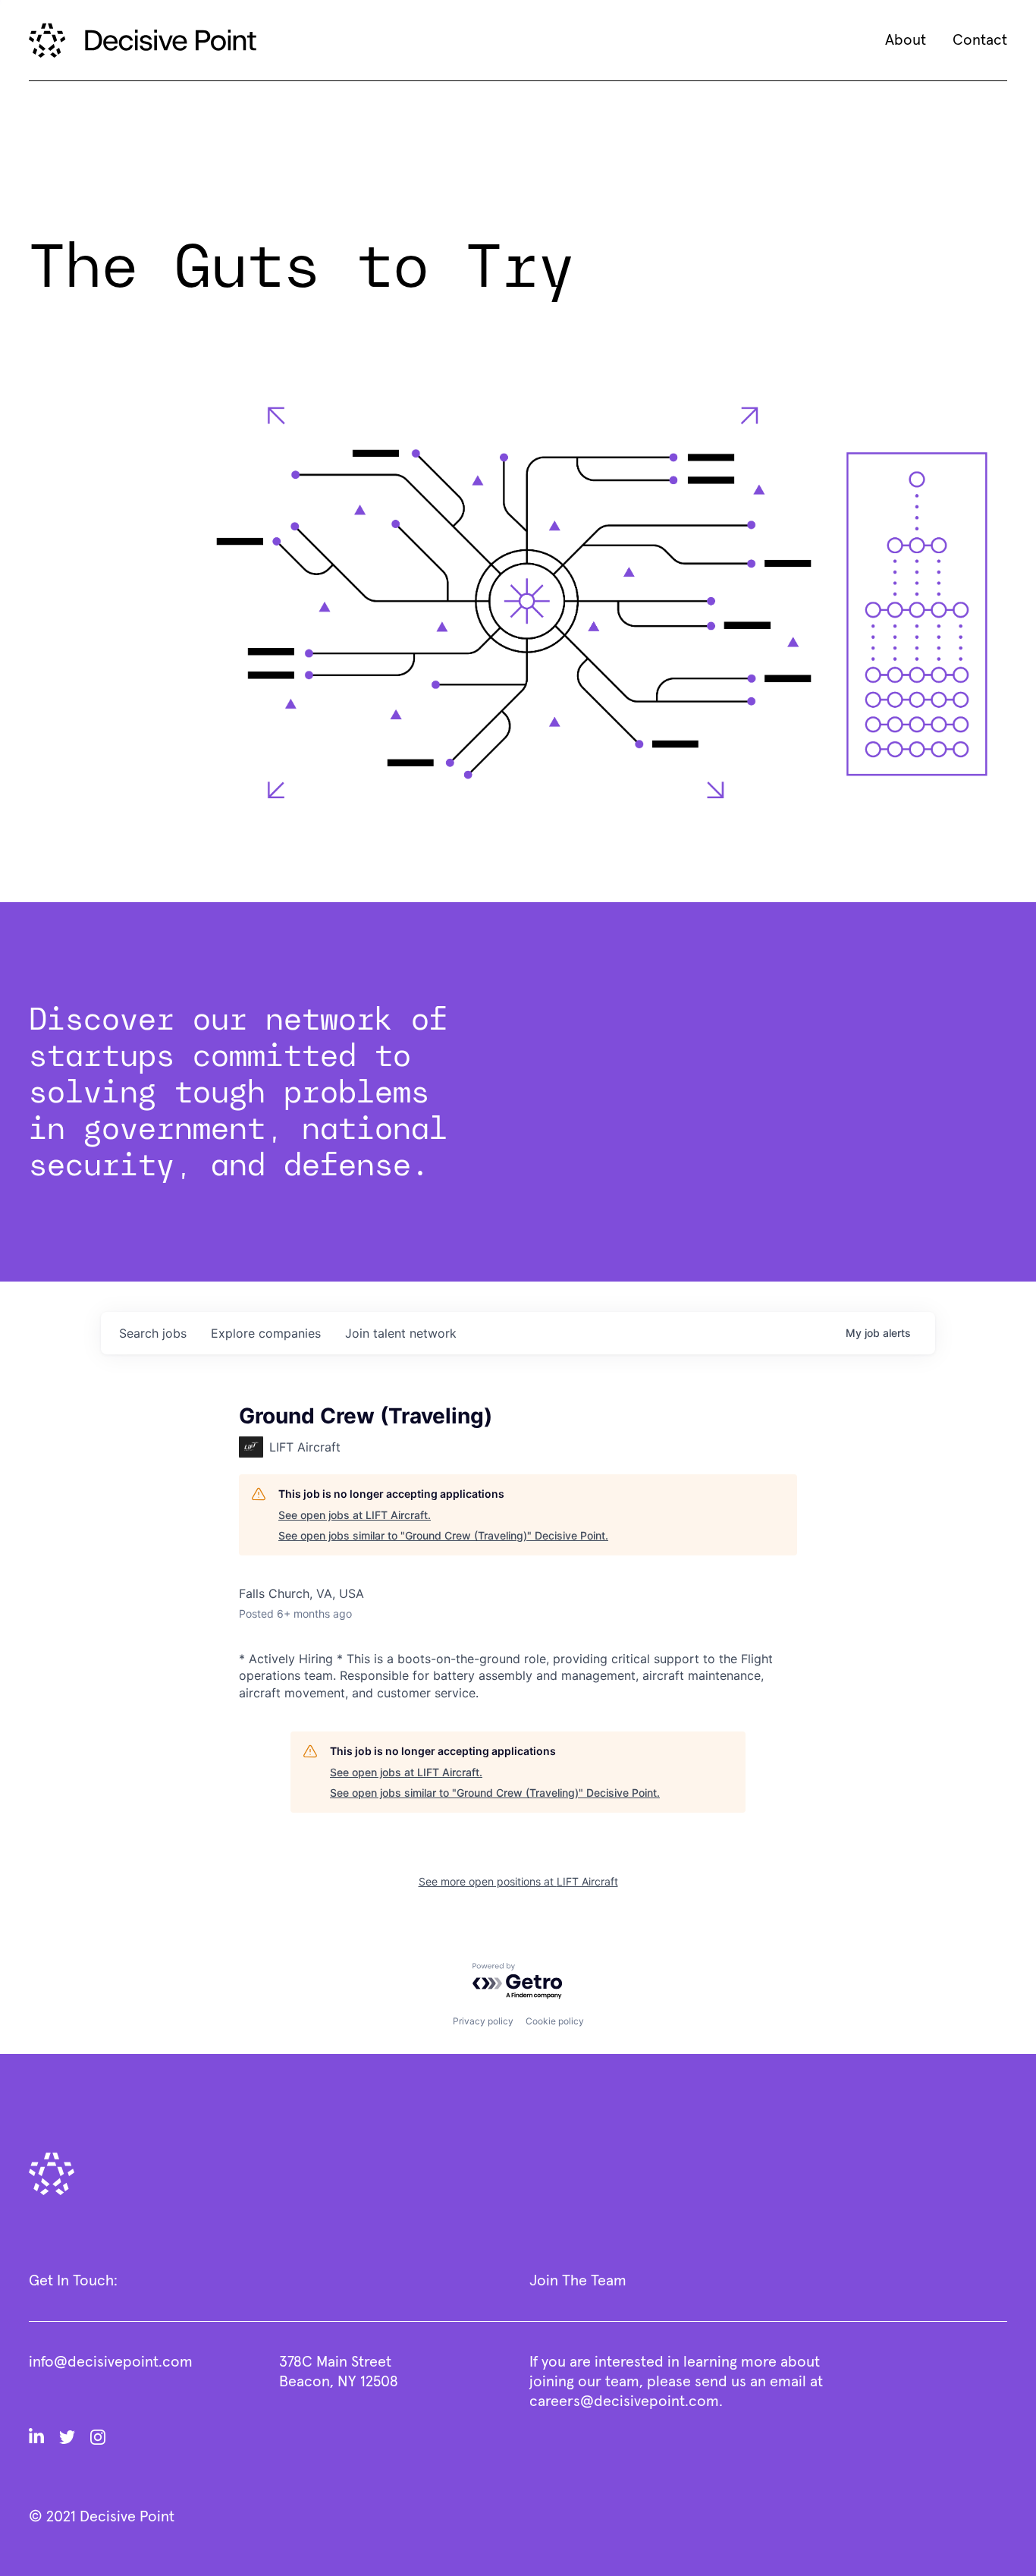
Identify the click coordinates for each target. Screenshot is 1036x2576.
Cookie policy (555, 2021)
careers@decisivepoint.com (624, 2401)
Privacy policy (483, 2021)
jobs (153, 1333)
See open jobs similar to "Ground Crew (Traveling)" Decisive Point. (443, 1535)
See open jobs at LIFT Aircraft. (355, 1515)
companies (266, 1333)
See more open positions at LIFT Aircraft (518, 1881)
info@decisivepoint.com (111, 2362)
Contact (980, 40)
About (906, 40)
